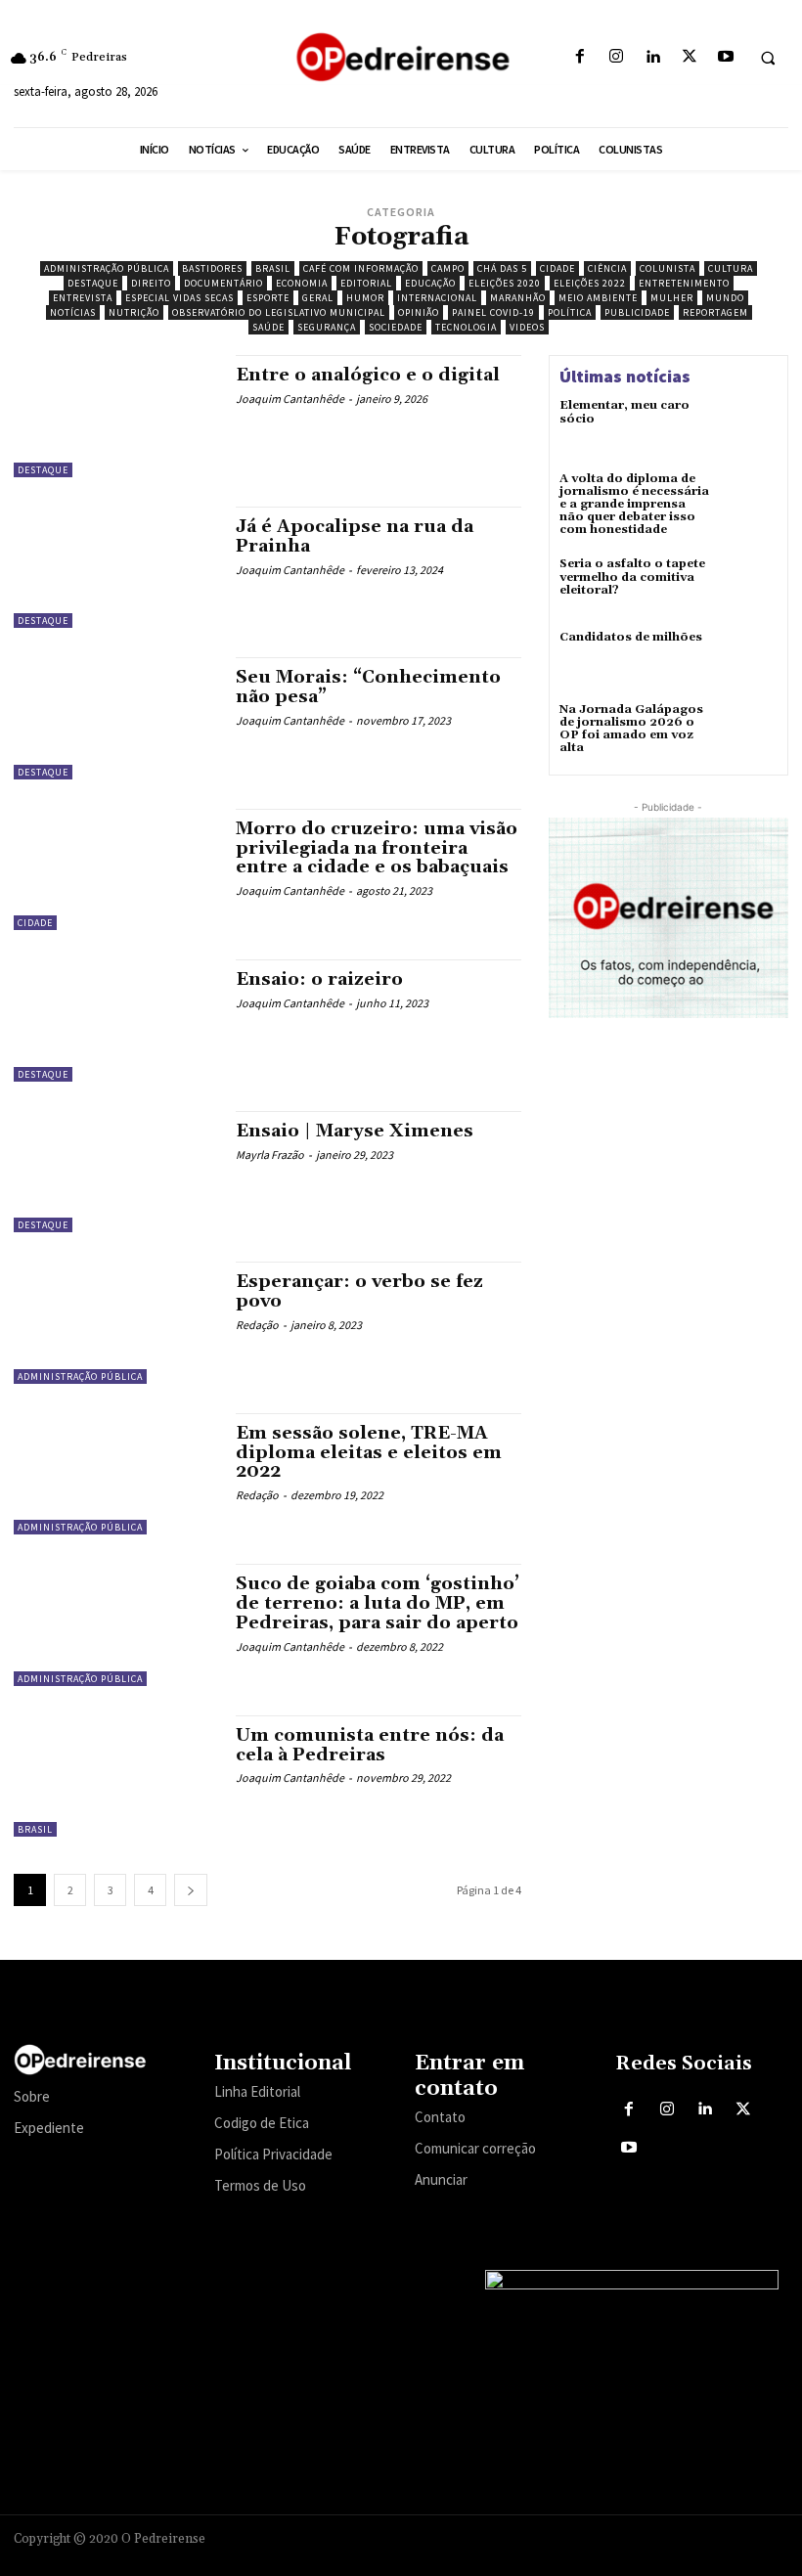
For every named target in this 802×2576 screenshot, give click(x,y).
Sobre (32, 2096)
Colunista (668, 268)
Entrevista (83, 298)
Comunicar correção (475, 2148)
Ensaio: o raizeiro (319, 979)
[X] (689, 57)
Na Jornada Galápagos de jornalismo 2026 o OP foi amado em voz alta (631, 729)
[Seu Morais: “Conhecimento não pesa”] (115, 718)
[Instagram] (617, 57)
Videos (527, 327)
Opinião (419, 312)
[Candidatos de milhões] (749, 659)
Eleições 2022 (590, 283)
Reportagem (715, 312)
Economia (302, 283)
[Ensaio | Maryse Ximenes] (115, 1172)
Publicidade (637, 312)
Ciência (607, 268)
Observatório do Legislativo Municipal (279, 312)
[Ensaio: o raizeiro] (115, 1020)
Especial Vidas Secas (179, 298)
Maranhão (518, 298)
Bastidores (212, 268)
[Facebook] (579, 57)
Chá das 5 (502, 268)
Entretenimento (684, 283)
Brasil (273, 268)
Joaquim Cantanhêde (290, 399)
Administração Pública (107, 268)
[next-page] (191, 1890)
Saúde (268, 327)
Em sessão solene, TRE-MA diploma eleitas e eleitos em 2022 (369, 1453)
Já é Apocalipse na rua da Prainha (355, 536)
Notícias (73, 312)
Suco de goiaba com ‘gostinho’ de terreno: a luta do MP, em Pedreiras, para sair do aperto (378, 1603)
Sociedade (396, 327)
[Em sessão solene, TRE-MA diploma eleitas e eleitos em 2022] (115, 1474)
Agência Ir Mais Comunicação (694, 2535)
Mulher (672, 298)
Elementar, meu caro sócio (624, 412)
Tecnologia (466, 327)
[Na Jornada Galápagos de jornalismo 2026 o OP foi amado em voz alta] (749, 732)
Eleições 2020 (505, 283)
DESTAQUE (93, 283)
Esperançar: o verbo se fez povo (359, 1291)
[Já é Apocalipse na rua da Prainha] (115, 567)
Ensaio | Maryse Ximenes (355, 1131)
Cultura (731, 268)
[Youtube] (725, 57)
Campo (448, 268)
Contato (440, 2117)
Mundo (725, 298)
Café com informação (361, 268)
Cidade (557, 268)
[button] (768, 58)
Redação (257, 1325)
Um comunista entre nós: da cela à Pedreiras (370, 1745)
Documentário (223, 283)
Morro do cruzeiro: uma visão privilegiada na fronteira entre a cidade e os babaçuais (377, 848)
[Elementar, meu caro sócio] (749, 427)
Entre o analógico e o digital (368, 375)
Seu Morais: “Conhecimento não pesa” (368, 687)
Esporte (268, 298)
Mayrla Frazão (270, 1155)
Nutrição (134, 312)
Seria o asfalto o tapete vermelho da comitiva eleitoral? (632, 577)
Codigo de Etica (262, 2123)
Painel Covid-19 (493, 312)
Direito (151, 283)
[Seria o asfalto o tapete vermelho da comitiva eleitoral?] (749, 586)
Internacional (437, 298)
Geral (318, 298)
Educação (430, 283)
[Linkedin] (653, 57)
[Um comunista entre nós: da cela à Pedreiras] (115, 1776)
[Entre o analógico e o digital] (115, 416)
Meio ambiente (598, 298)
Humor (365, 298)
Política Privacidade (273, 2154)
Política (570, 312)
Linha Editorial (257, 2091)
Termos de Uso (260, 2185)
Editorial (366, 283)
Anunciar (441, 2179)
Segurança (327, 327)
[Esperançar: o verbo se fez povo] (115, 1322)
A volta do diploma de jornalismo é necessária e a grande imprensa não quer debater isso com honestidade (634, 505)
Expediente (49, 2128)
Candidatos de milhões (631, 637)
